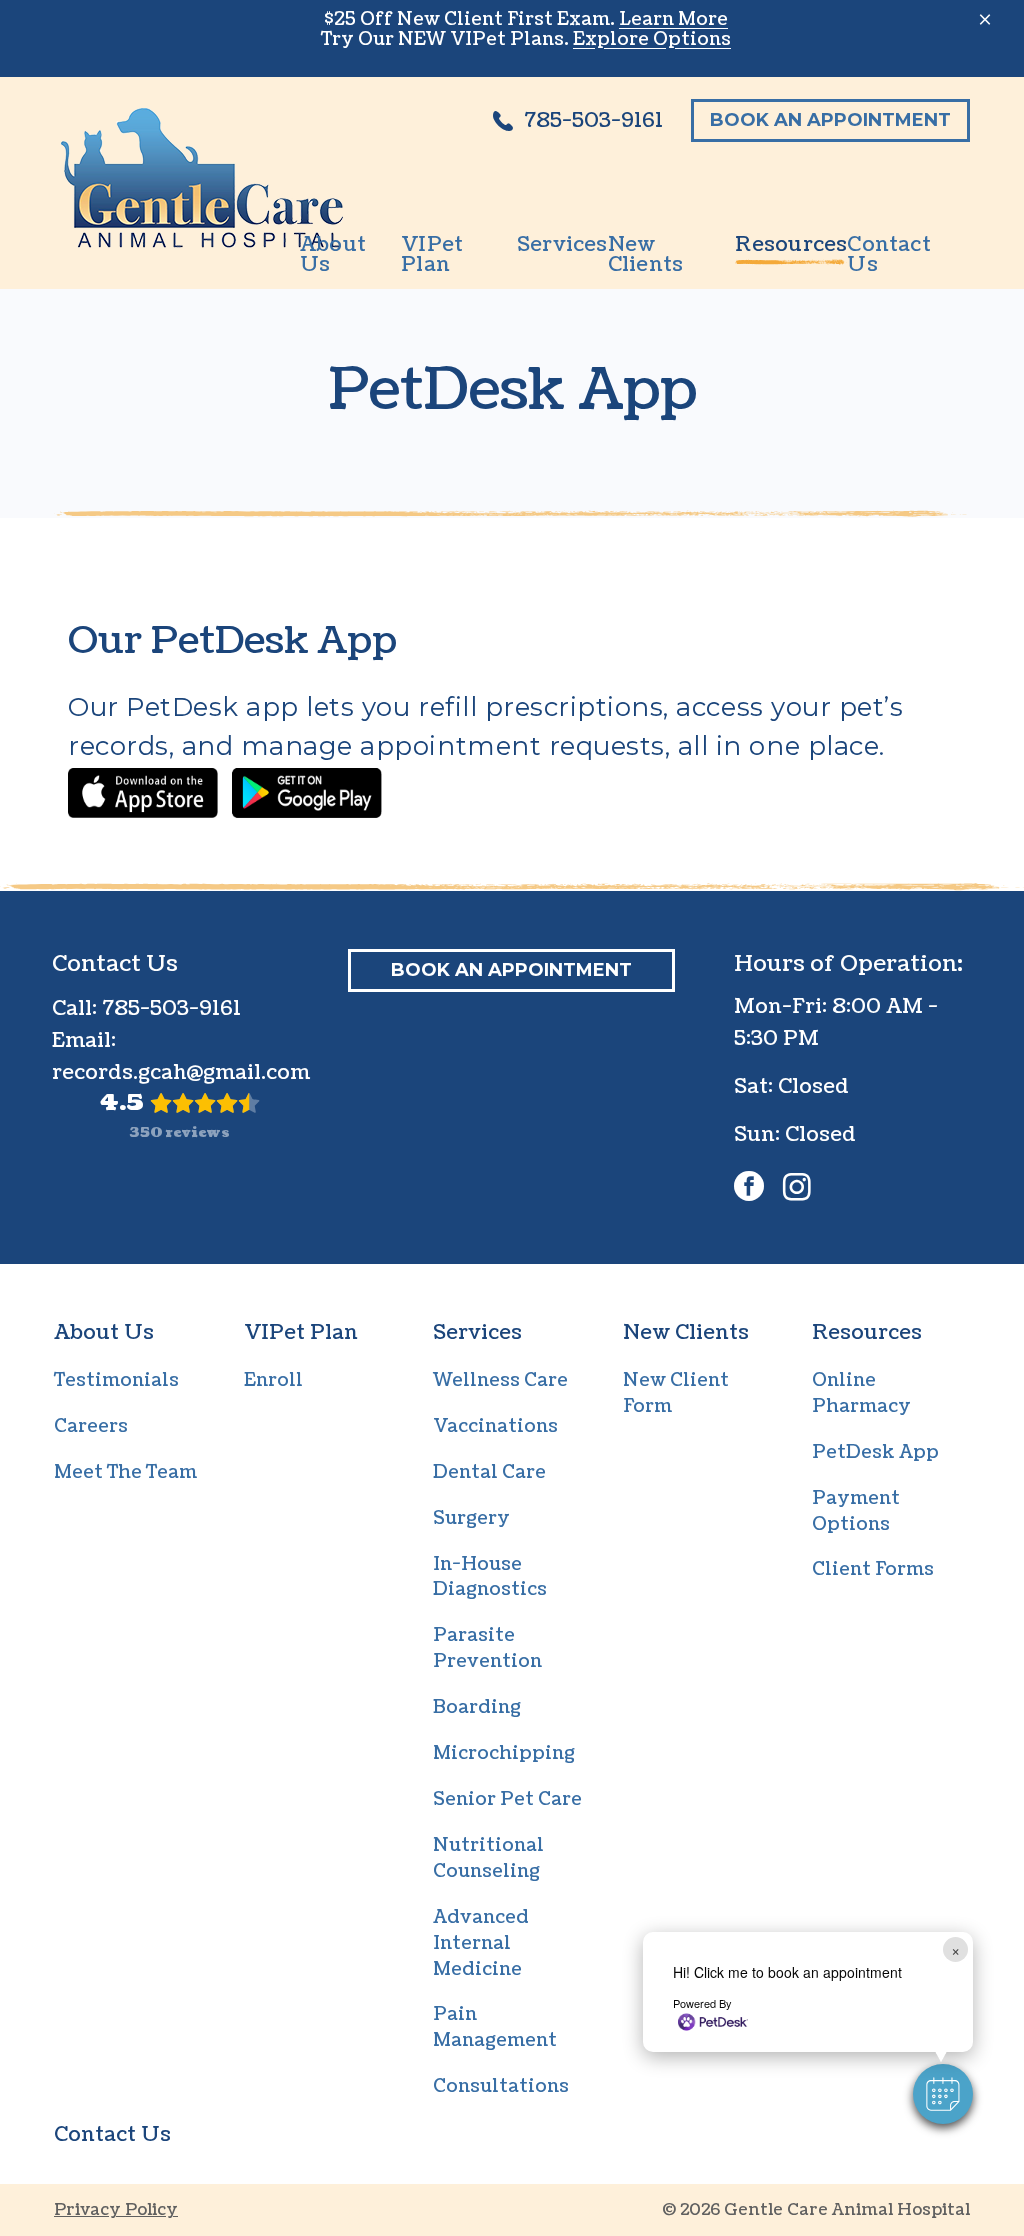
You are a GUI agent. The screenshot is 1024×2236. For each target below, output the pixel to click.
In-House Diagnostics (490, 1577)
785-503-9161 (171, 1009)
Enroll (273, 1380)
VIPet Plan (301, 1333)
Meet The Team (125, 1472)
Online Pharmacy (861, 1393)
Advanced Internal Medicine (481, 1943)
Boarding (477, 1707)
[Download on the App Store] (143, 793)
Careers (91, 1426)
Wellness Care (500, 1380)
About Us (104, 1333)
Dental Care (489, 1472)
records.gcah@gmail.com (181, 1073)
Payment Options (856, 1511)
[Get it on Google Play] (307, 793)
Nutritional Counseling (488, 1858)
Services (477, 1333)
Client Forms (873, 1569)
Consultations (501, 2086)
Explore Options (652, 39)
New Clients (686, 1333)
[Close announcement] (985, 19)
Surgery (471, 1518)
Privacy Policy (116, 2210)
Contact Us (112, 2135)
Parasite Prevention (487, 1648)
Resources (867, 1333)
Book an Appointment (830, 120)
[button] (943, 2094)
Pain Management (495, 2027)
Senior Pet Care (507, 1799)
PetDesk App (875, 1452)
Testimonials (116, 1380)
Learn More (673, 19)
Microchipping (504, 1753)
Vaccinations (495, 1426)
